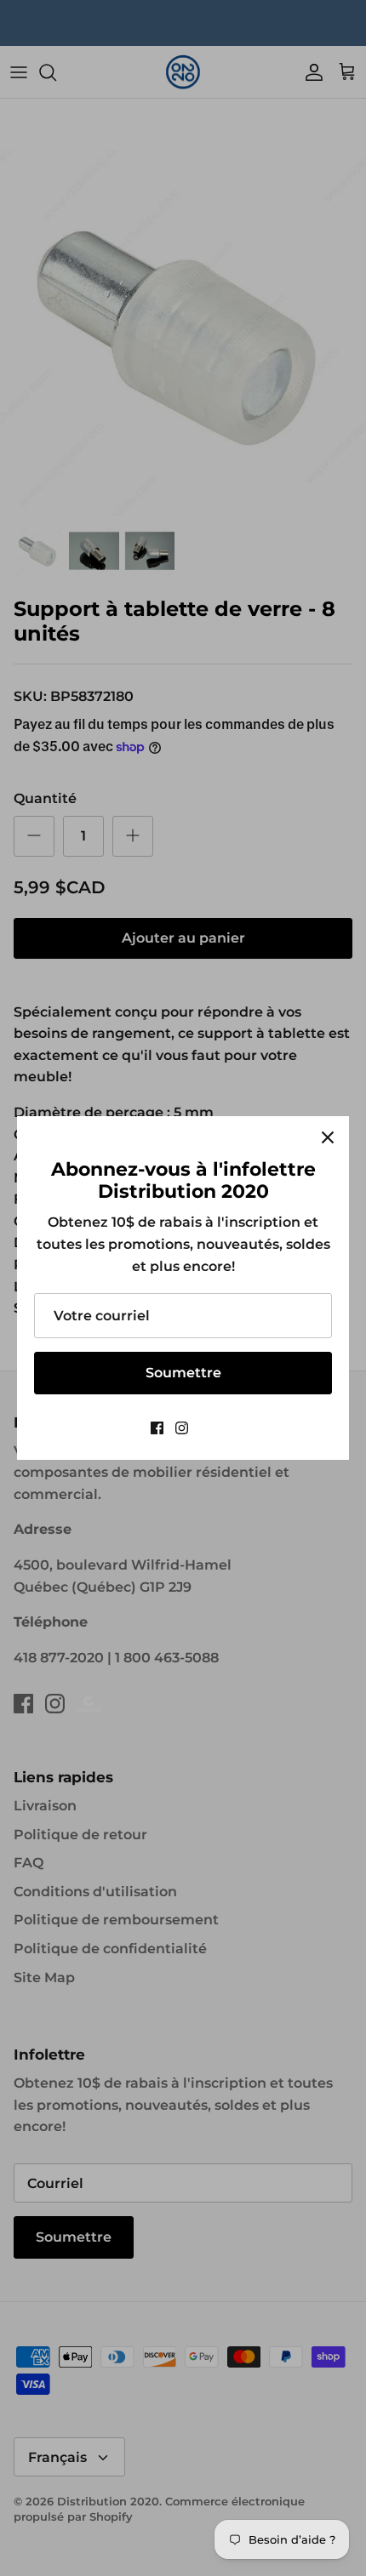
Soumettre (183, 1373)
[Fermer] (328, 1137)
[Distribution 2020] (208, 1428)
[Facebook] (157, 1428)
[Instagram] (182, 1428)
